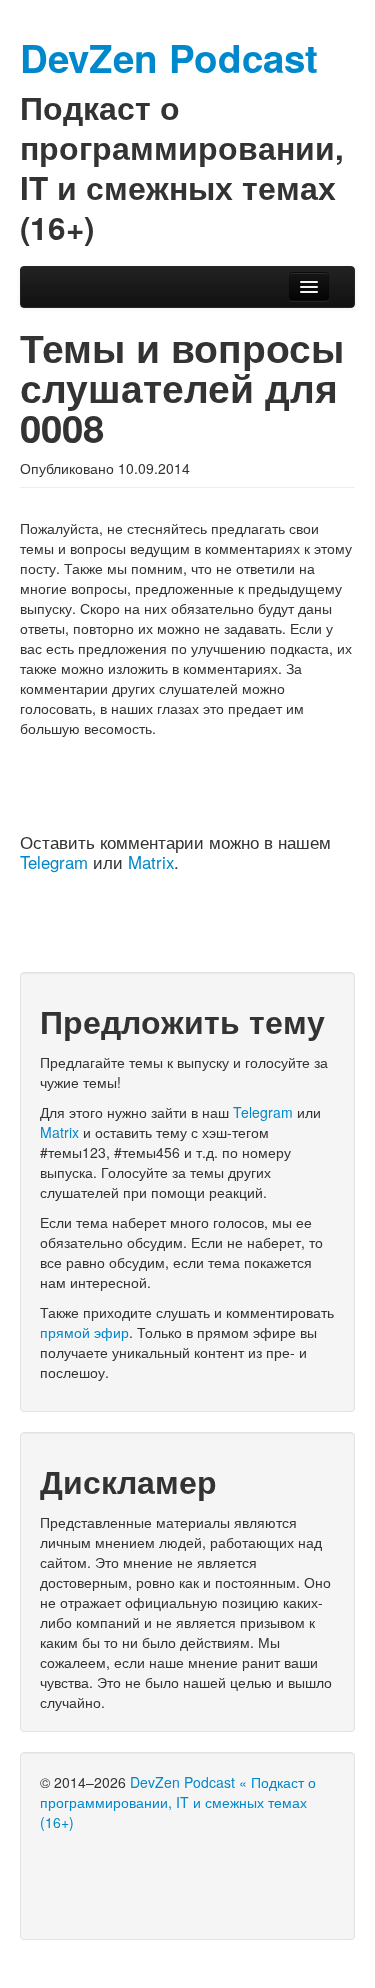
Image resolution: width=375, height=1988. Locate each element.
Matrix (151, 862)
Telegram (54, 862)
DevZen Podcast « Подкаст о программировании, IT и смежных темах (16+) (178, 1802)
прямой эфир (84, 1332)
